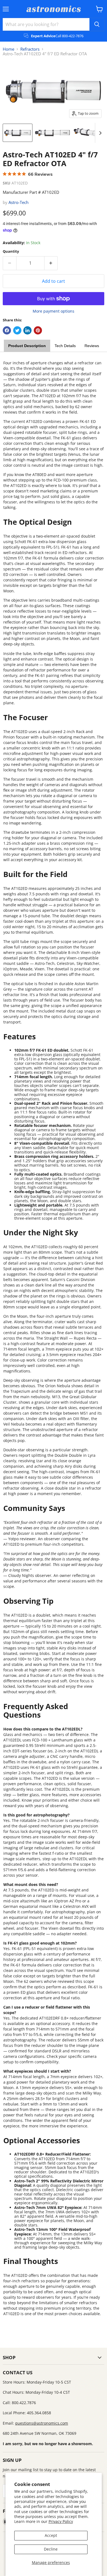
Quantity (11, 251)
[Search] (97, 24)
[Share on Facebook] (7, 330)
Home (9, 49)
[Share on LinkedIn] (27, 330)
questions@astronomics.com (42, 2423)
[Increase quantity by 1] (51, 263)
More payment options (54, 311)
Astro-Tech (19, 202)
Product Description (27, 346)
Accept (51, 2535)
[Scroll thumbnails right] (99, 133)
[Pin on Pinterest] (38, 330)
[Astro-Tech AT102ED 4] (18, 133)
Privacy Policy (61, 2521)
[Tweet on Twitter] (17, 330)
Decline (51, 2549)
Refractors (30, 49)
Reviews (92, 346)
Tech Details (65, 346)
